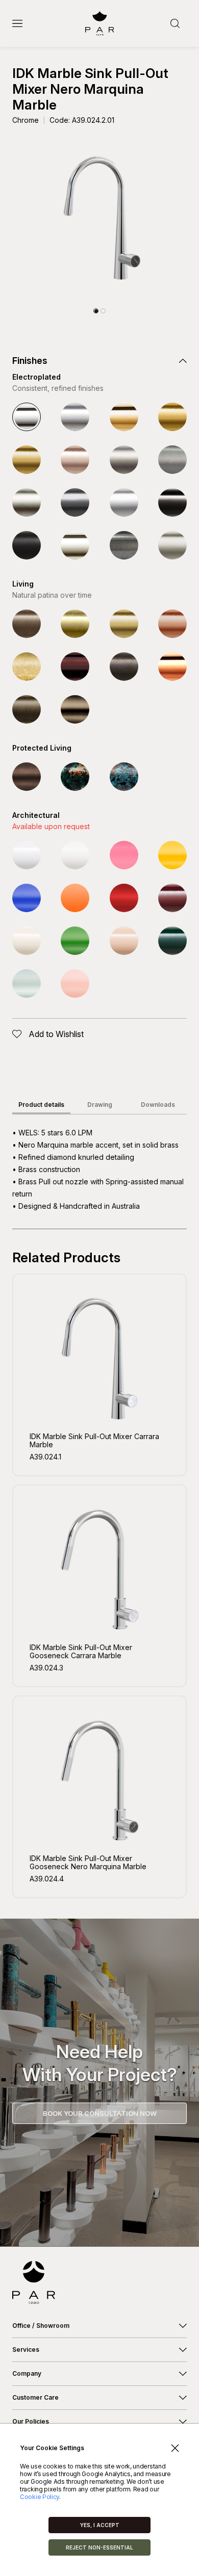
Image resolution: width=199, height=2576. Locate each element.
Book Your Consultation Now (100, 2113)
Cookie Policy (40, 2497)
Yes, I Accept (100, 2525)
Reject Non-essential (99, 2547)
